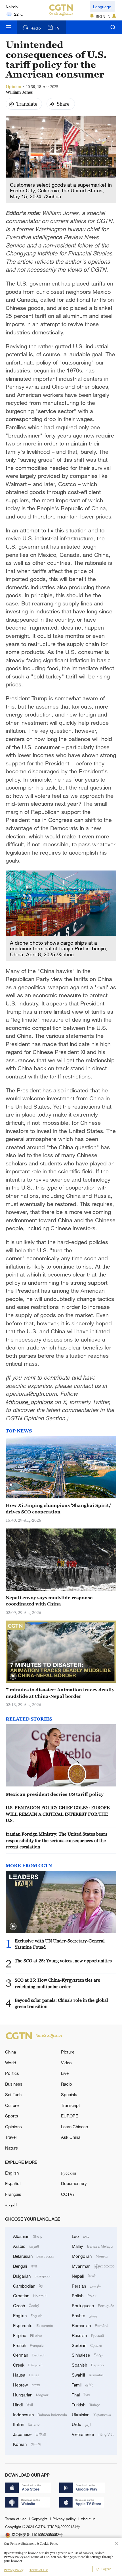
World (11, 2063)
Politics (12, 2073)
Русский (69, 2173)
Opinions (13, 2127)
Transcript (71, 2105)
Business (14, 2084)
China (10, 2052)
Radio (36, 28)
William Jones (19, 92)
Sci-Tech (13, 2094)
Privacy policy (65, 2519)
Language (102, 7)
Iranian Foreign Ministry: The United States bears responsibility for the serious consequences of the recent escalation (56, 1840)
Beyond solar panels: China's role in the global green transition (61, 2003)
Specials (69, 2094)
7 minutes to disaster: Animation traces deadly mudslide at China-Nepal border (60, 1693)
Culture (12, 2105)
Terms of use (16, 2519)
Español (13, 2183)
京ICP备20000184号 (64, 2527)
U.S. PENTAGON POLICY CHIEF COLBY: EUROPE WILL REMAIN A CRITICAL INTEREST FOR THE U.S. (58, 1814)
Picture (68, 2052)
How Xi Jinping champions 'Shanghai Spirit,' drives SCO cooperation (58, 1508)
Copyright (40, 2519)
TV (57, 28)
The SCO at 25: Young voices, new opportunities (63, 1961)
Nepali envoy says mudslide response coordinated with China (49, 1601)
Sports (12, 2116)
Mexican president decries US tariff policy (55, 1794)
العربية (11, 2205)
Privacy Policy (14, 2570)
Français (13, 2194)
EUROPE (70, 2116)
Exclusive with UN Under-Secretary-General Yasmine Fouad (60, 1944)
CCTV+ (68, 2194)
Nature (11, 2148)
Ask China (71, 2137)
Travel (11, 2137)
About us (88, 2519)
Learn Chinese (74, 2127)
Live (65, 2073)
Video (66, 2063)
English (12, 2173)
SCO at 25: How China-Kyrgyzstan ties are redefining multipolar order (57, 1983)
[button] (13, 1676)
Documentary (74, 2183)
